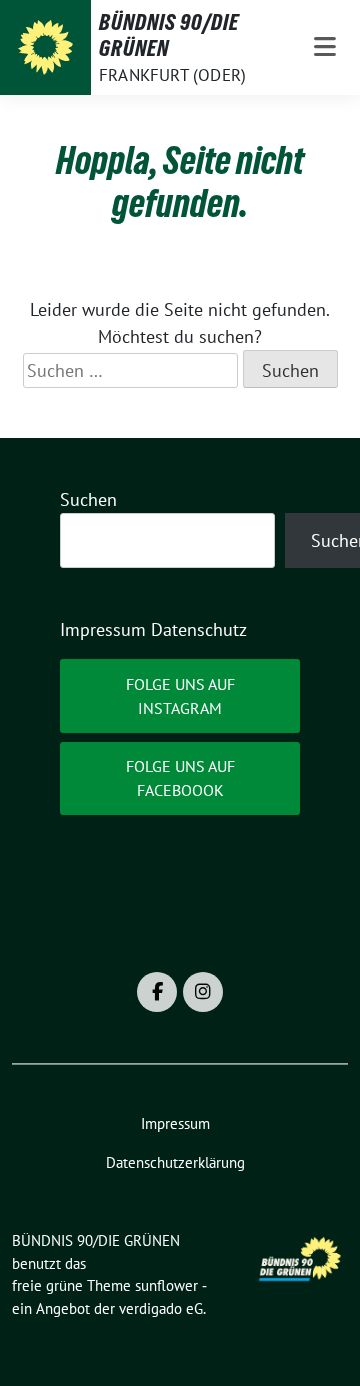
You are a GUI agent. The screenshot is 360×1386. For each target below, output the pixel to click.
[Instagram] (203, 992)
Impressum (103, 629)
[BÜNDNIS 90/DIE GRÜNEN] (45, 47)
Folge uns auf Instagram (180, 696)
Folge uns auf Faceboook (180, 778)
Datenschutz (199, 629)
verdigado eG (161, 1308)
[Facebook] (157, 992)
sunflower (166, 1285)
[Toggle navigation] (325, 47)
